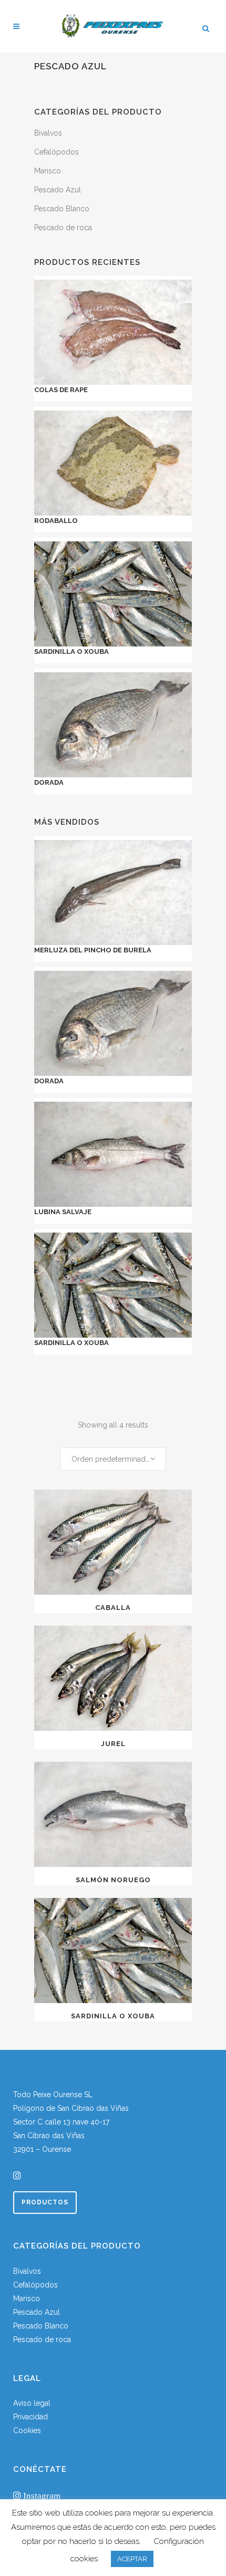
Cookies (27, 2430)
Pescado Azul (58, 190)
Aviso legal (32, 2403)
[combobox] (113, 1459)
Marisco (48, 171)
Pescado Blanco (62, 209)
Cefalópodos (56, 152)
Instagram (41, 2495)
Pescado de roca (63, 228)
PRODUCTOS (45, 2202)
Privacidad (30, 2417)
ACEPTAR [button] (132, 2559)
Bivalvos (48, 133)
